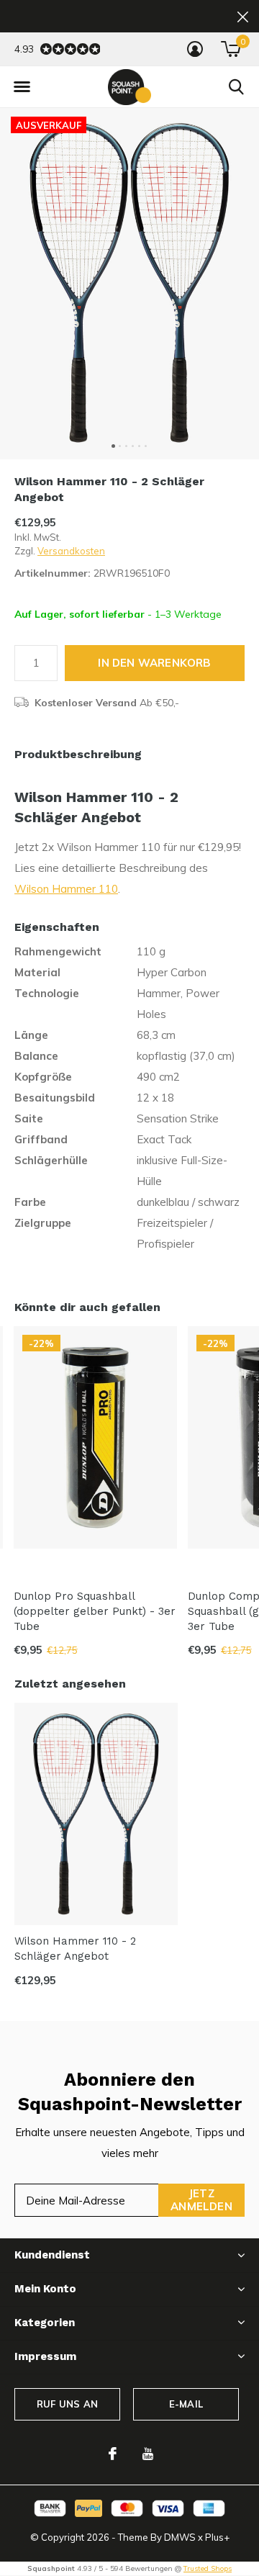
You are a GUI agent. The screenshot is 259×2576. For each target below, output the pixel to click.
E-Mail (186, 2404)
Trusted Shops (208, 2568)
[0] (231, 49)
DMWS (180, 2537)
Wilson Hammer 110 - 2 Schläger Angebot (75, 1949)
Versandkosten (71, 551)
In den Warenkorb (154, 663)
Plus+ (217, 2537)
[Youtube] (148, 2454)
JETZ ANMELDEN (201, 2200)
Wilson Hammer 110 (66, 889)
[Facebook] (113, 2454)
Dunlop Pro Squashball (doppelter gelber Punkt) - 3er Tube (95, 1611)
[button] (22, 87)
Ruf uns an (67, 2404)
